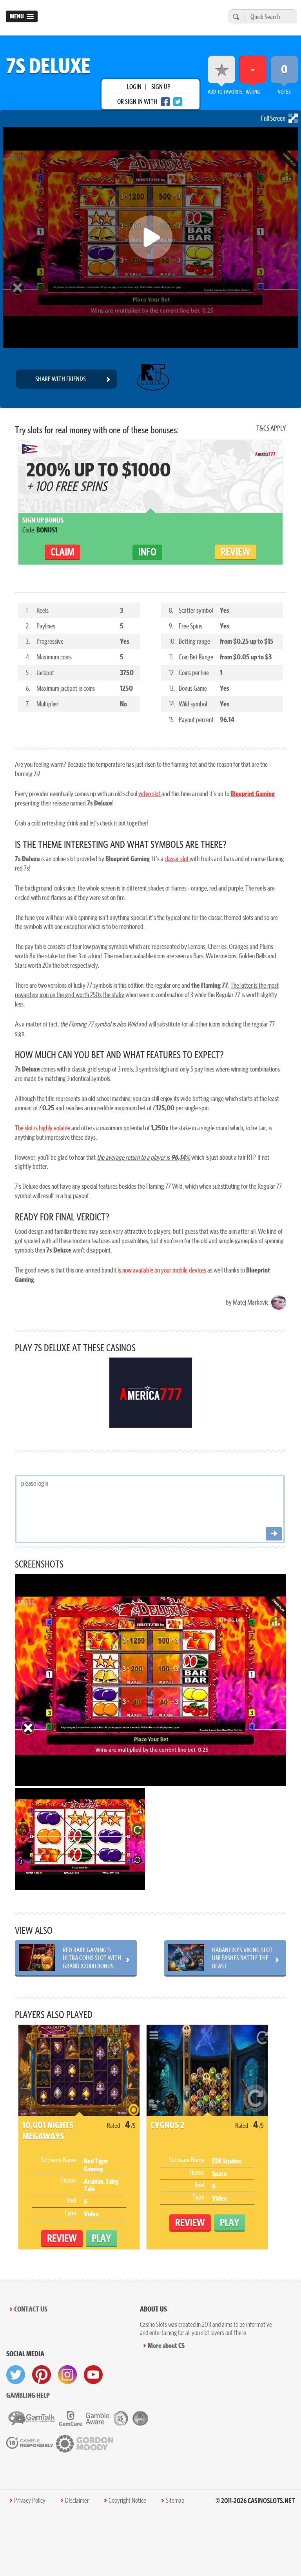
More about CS (166, 2345)
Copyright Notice (127, 2500)
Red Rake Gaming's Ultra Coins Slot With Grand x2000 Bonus (92, 1958)
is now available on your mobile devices (162, 1270)
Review (236, 552)
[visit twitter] (16, 2375)
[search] (235, 17)
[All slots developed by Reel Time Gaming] (152, 379)
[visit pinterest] (42, 2375)
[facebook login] (165, 102)
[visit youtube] (93, 2375)
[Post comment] (274, 1534)
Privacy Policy (30, 2500)
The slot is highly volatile (43, 1128)
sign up (161, 87)
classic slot (177, 859)
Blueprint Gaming (253, 794)
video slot (150, 794)
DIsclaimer (77, 2500)
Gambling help (28, 2395)
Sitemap (175, 2500)
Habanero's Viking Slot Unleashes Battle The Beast (242, 1958)
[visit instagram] (67, 2375)
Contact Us (31, 2309)
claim (63, 552)
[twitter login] (178, 102)
